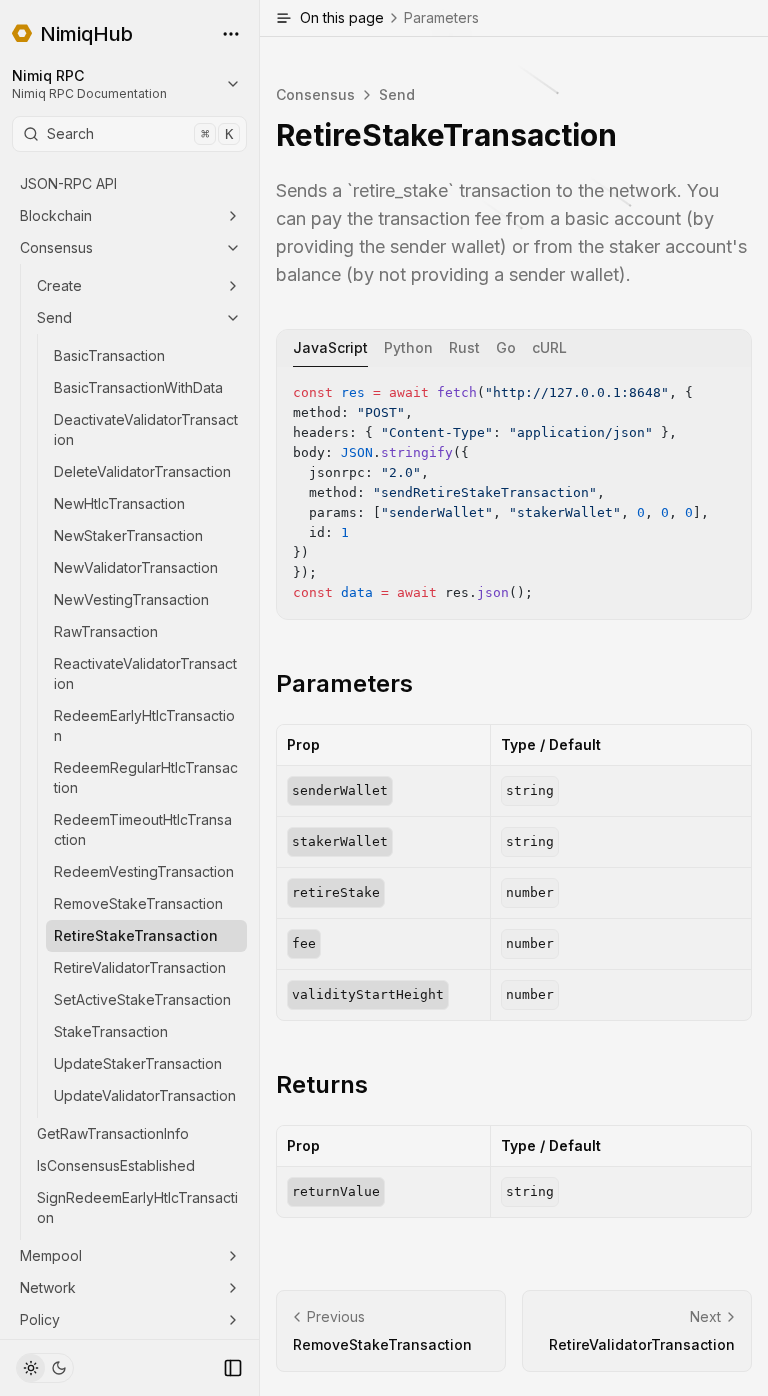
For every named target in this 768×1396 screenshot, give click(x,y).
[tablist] (514, 348)
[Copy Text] (728, 390)
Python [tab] (408, 347)
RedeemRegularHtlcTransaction (146, 777)
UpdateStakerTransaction (138, 1063)
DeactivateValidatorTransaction (146, 429)
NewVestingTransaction (131, 599)
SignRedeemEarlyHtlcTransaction (137, 1207)
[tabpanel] (514, 493)
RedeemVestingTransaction (144, 871)
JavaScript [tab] (330, 347)
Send (54, 317)
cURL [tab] (549, 347)
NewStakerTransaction (128, 535)
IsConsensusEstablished (116, 1165)
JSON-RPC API (68, 183)
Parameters (344, 683)
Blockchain (56, 215)
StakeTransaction (111, 1031)
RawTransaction (106, 631)
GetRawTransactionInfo (113, 1133)
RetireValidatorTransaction (140, 967)
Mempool (51, 1255)
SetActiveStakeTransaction (142, 999)
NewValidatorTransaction (136, 567)
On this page (389, 17)
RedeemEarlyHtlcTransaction (144, 725)
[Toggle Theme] (45, 1368)
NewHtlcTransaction (119, 503)
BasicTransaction (109, 355)
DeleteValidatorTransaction (142, 471)
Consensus (56, 247)
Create (59, 285)
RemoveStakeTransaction (138, 903)
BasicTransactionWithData (138, 387)
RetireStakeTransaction (136, 935)
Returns (322, 1084)
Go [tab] (506, 347)
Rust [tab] (464, 347)
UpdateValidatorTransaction (145, 1095)
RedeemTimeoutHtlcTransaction (143, 829)
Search (140, 133)
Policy (40, 1319)
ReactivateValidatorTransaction (145, 673)
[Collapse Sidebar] (233, 1368)
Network (48, 1287)
